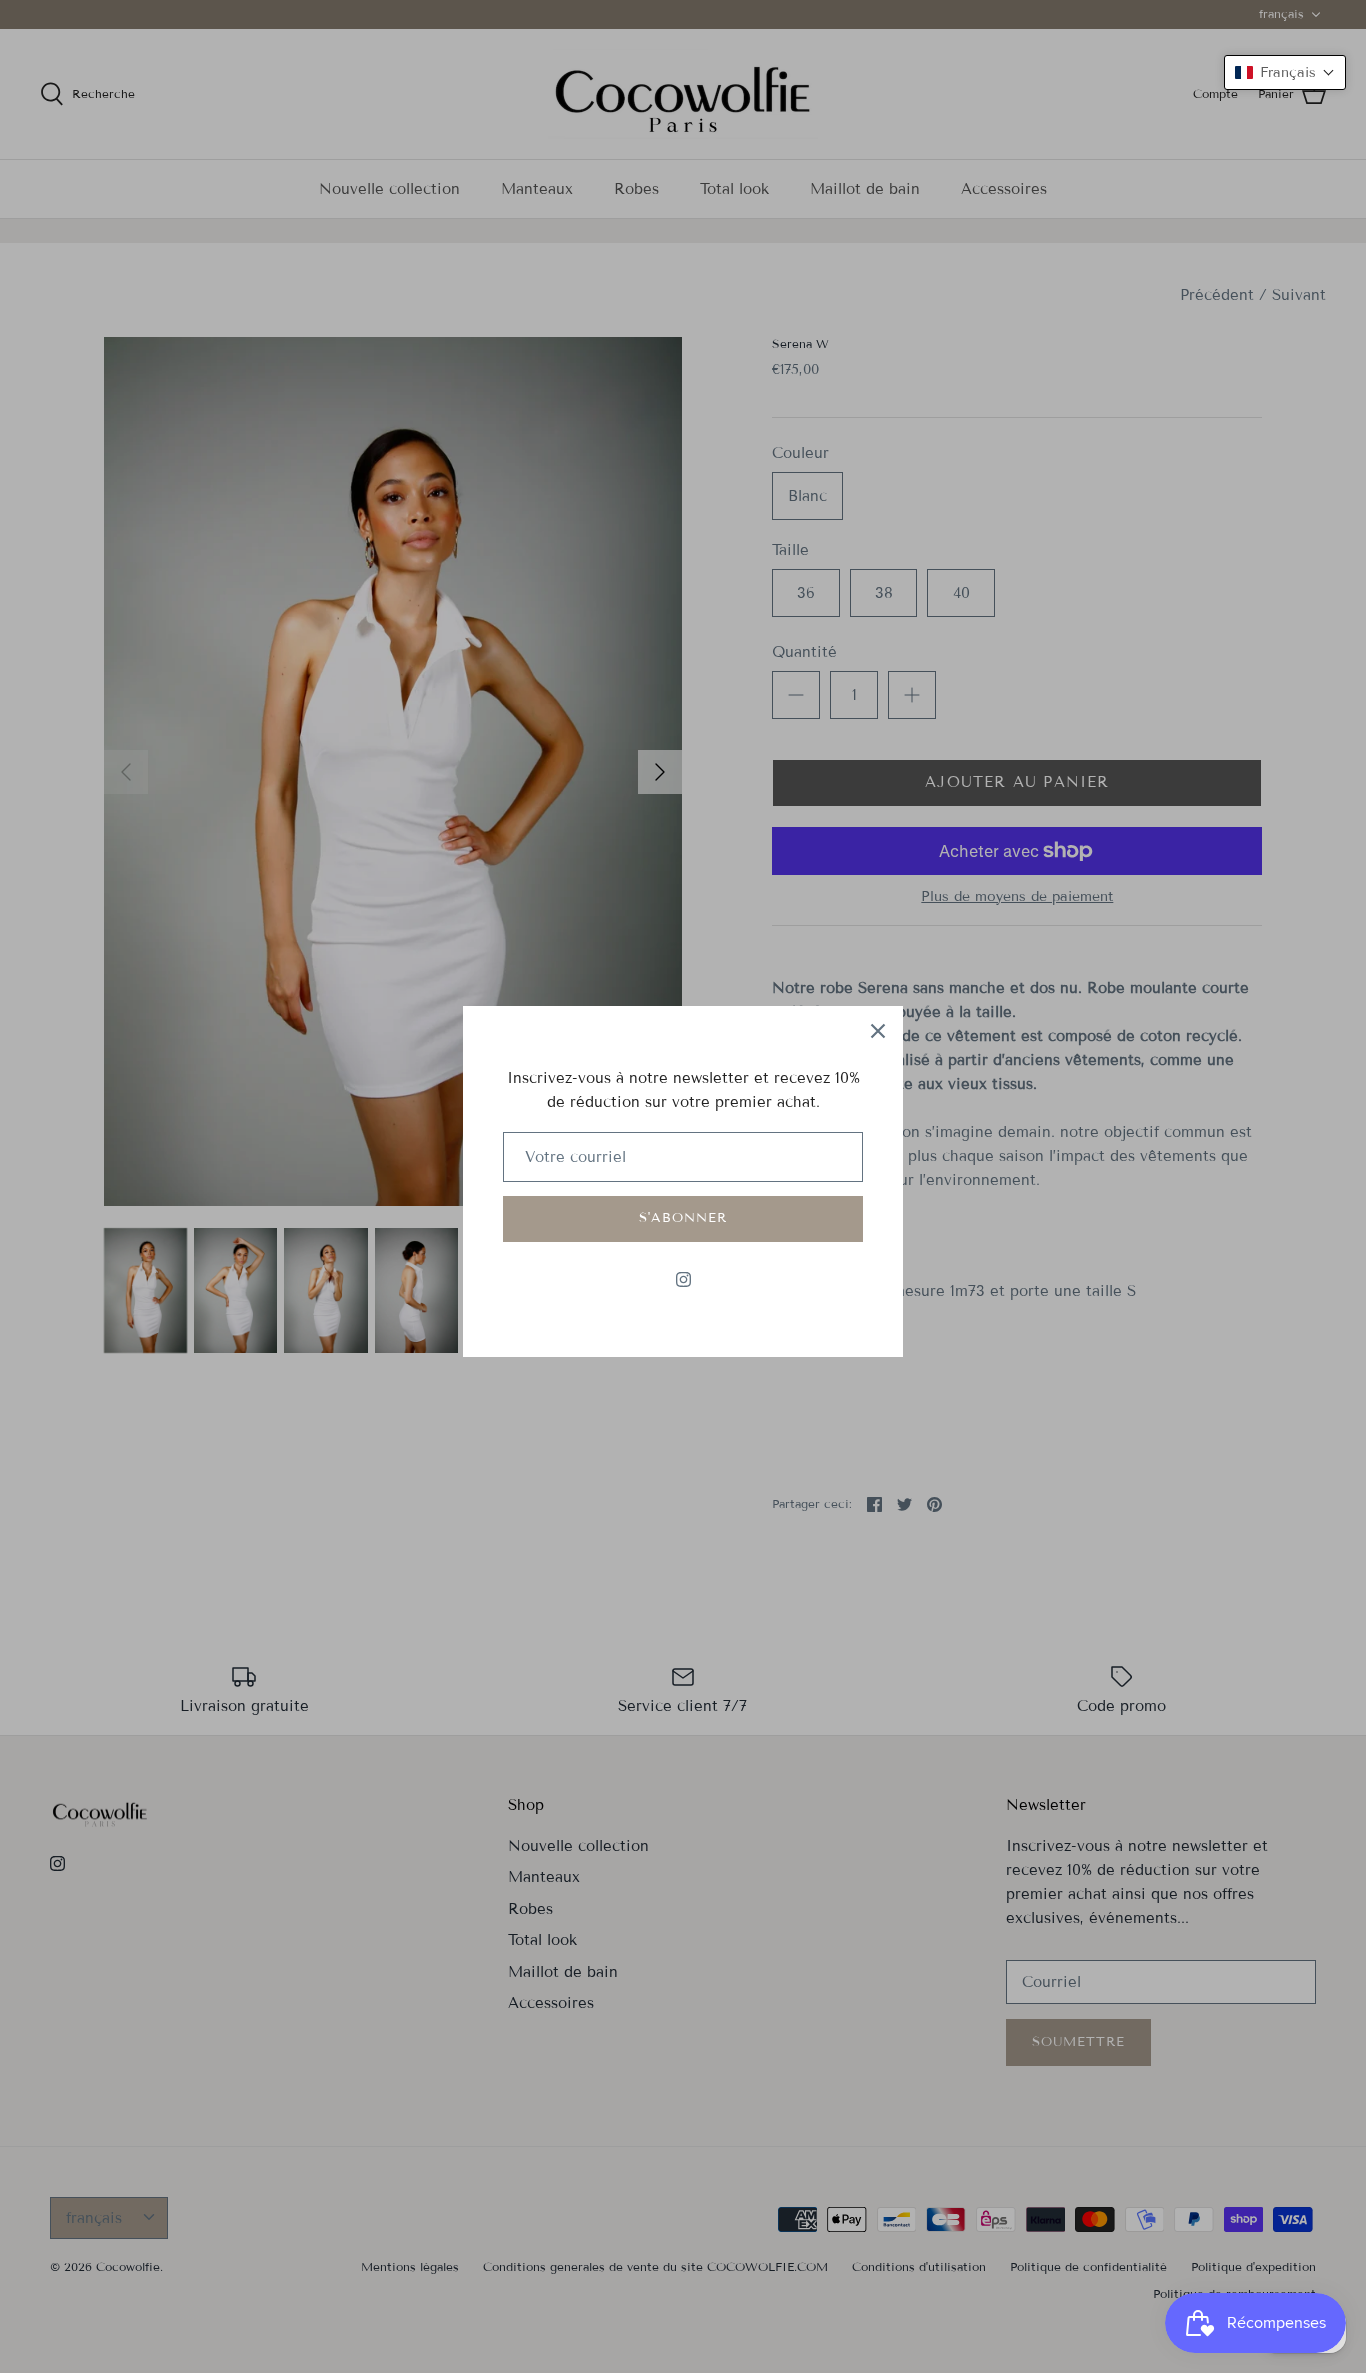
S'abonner (683, 1218)
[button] (1285, 72)
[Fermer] (878, 1031)
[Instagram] (683, 1279)
